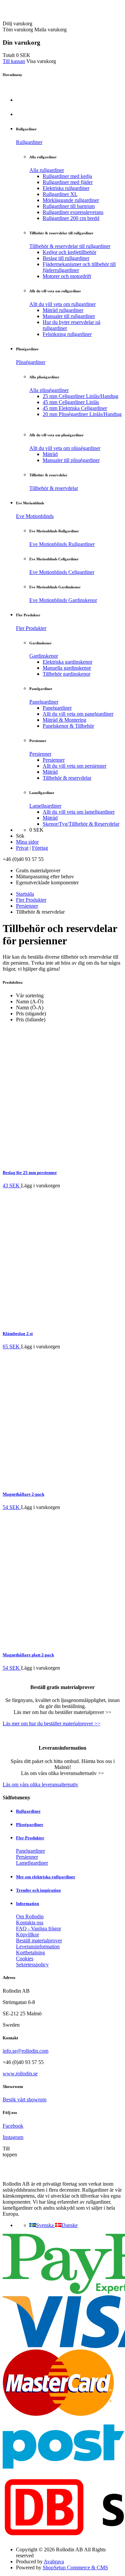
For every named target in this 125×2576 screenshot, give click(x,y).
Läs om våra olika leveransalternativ (40, 1784)
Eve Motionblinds (35, 516)
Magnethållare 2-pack (23, 1494)
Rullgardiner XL (60, 194)
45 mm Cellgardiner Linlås (71, 402)
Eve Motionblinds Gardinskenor (63, 600)
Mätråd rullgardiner (63, 310)
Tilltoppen (10, 2151)
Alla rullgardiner (47, 170)
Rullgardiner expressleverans (73, 212)
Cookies (25, 1958)
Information (27, 1903)
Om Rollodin (30, 1916)
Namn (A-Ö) (30, 1001)
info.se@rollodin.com (25, 2051)
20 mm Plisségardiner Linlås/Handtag (82, 414)
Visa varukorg (41, 61)
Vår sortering (30, 995)
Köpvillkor (27, 1934)
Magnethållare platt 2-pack (28, 1655)
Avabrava (54, 2561)
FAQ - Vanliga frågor (38, 1928)
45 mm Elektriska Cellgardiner (75, 408)
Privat (22, 848)
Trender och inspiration (38, 1890)
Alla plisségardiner (49, 390)
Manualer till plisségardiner (71, 460)
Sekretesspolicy (32, 1964)
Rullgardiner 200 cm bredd (71, 218)
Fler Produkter (31, 628)
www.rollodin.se (20, 2073)
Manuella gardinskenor (67, 668)
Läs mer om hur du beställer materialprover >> (51, 1723)
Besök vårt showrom (24, 2099)
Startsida (25, 894)
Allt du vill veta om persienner (74, 766)
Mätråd (50, 454)
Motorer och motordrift (67, 276)
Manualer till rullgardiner (69, 316)
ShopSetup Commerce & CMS (75, 2567)
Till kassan (14, 61)
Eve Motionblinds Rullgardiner (62, 544)
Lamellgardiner (45, 806)
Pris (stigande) (31, 1013)
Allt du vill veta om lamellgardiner (79, 812)
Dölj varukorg (17, 23)
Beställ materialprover (39, 1940)
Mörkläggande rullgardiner (71, 200)
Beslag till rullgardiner (66, 258)
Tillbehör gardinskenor (66, 674)
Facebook (13, 2126)
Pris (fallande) (31, 1019)
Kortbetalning (30, 1952)
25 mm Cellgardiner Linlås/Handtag (80, 396)
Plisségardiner (31, 362)
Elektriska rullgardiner (66, 188)
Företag (40, 848)
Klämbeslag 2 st (18, 1333)
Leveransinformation (38, 1946)
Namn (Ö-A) (30, 1007)
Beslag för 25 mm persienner (30, 1172)
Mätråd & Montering (64, 720)
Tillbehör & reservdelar (54, 488)
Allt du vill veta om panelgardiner (78, 714)
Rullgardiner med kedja (67, 176)
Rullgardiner (29, 142)
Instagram (13, 2137)
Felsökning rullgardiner (67, 334)
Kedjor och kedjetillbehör (69, 252)
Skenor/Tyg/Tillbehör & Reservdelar (81, 824)
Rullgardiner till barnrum (69, 206)
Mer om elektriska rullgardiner (46, 1877)
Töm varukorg (18, 29)
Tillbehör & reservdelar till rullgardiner (70, 246)
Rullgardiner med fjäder (68, 182)
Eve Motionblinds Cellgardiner (62, 572)
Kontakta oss (30, 1922)
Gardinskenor (44, 656)
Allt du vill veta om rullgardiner (62, 304)
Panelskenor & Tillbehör (68, 726)
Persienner (40, 754)
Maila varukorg (50, 29)
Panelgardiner (44, 702)
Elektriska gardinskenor (67, 662)
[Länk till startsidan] (41, 17)
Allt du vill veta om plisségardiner (65, 448)
